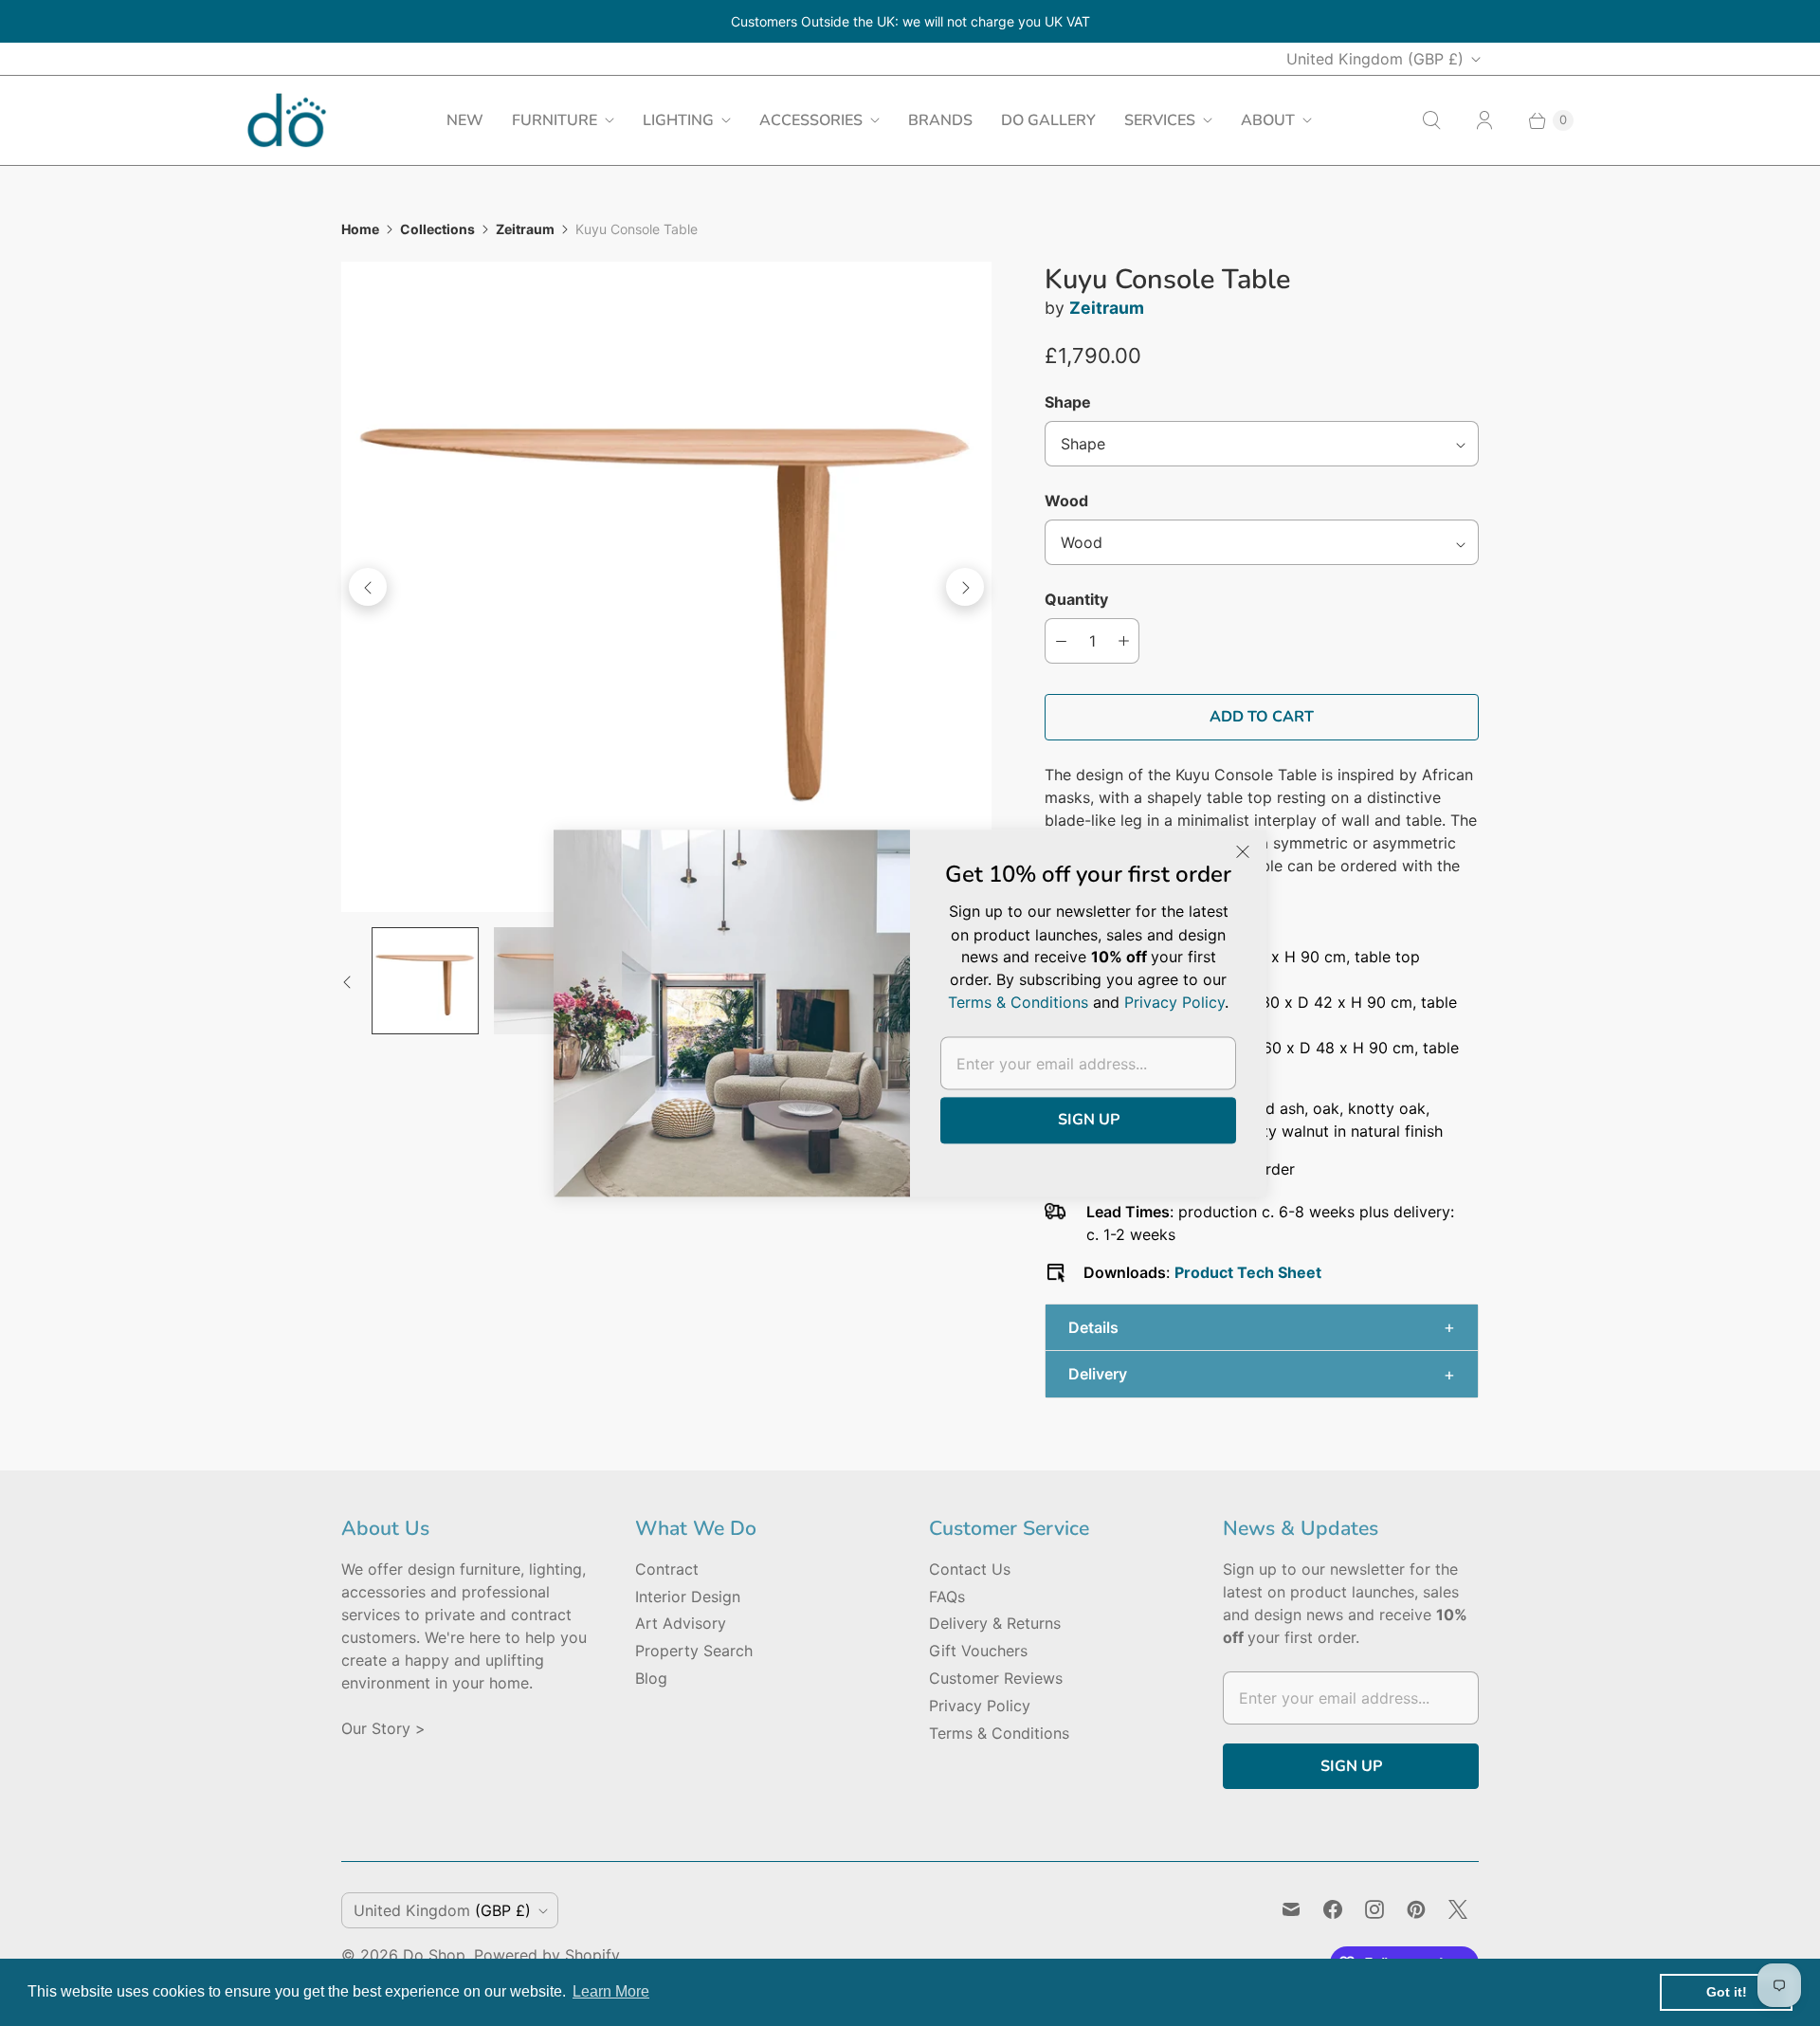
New (465, 120)
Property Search (694, 1651)
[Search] (1431, 120)
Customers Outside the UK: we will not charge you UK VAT (910, 21)
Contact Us (970, 1569)
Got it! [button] (1727, 1992)
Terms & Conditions (999, 1733)
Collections (437, 229)
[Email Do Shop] (1291, 1909)
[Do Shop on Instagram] (1374, 1909)
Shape (1068, 402)
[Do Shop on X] (1458, 1909)
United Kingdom (1375, 59)
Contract (667, 1569)
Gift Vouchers (978, 1651)
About (1268, 120)
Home (360, 229)
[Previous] (368, 587)
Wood (1066, 501)
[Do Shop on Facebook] (1333, 1909)
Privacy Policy (980, 1706)
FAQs (947, 1597)
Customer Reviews (996, 1678)
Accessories (811, 120)
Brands (940, 120)
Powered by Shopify (547, 1955)
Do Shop (434, 1955)
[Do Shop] (287, 120)
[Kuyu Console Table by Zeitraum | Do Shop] (666, 587)
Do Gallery (1048, 120)
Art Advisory (681, 1623)
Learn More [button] (611, 1991)
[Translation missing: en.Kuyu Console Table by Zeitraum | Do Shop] (425, 981)
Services (1160, 120)
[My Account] (1484, 120)
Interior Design (688, 1597)
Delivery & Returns (995, 1623)
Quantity (1076, 599)
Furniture (555, 120)
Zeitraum (525, 229)
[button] (1262, 1328)
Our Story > (383, 1728)
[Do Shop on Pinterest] (1416, 1909)
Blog (651, 1678)
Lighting (678, 120)
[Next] (965, 587)
